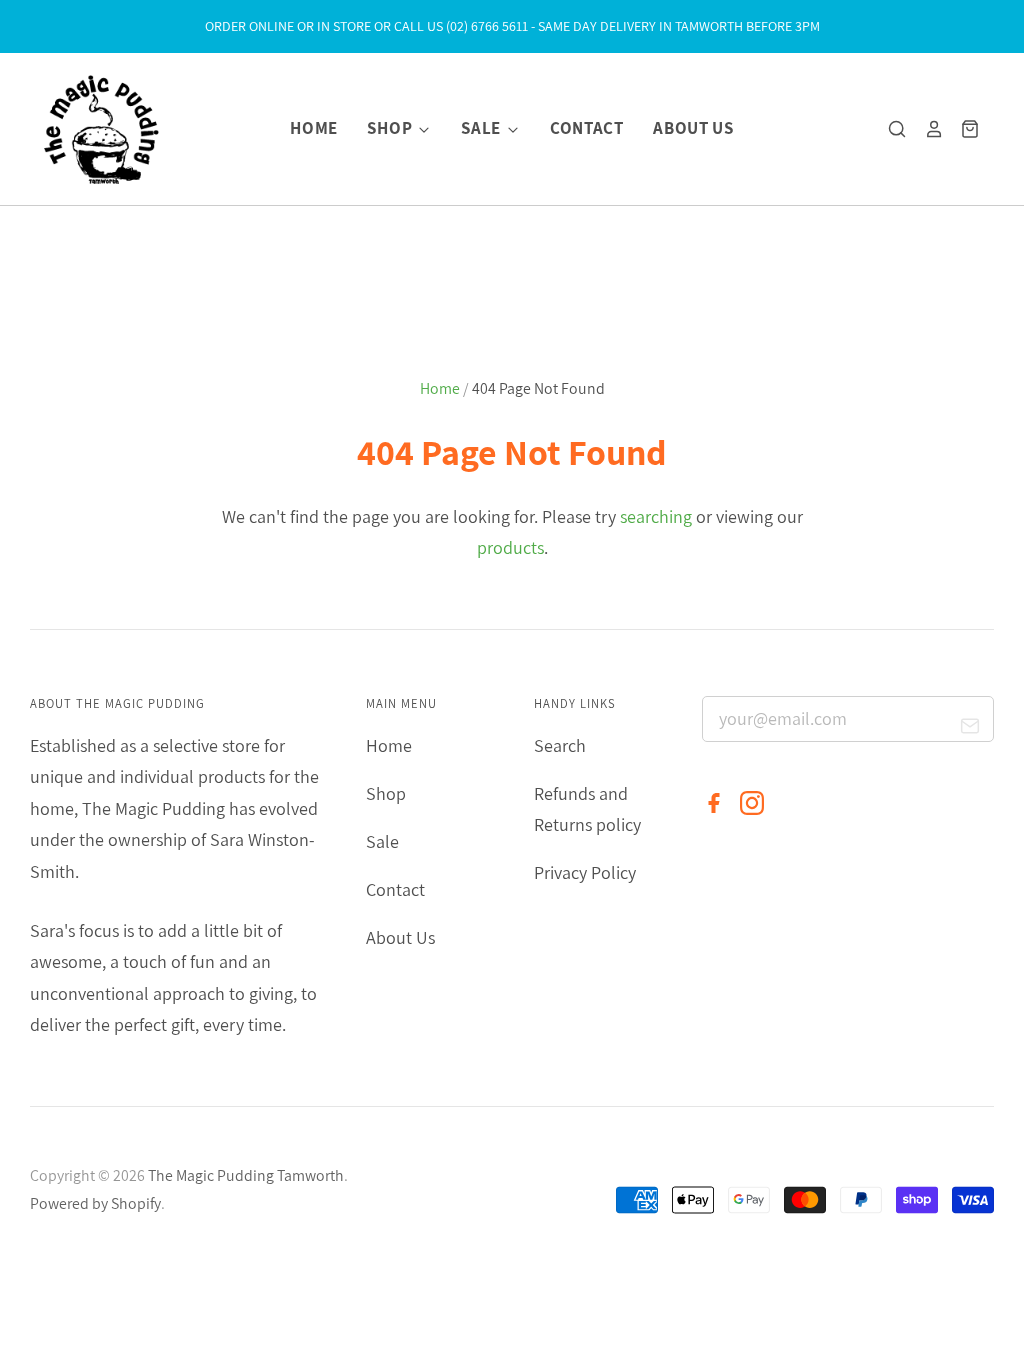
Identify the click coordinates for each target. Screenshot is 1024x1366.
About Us (693, 128)
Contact (587, 128)
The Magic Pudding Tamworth (246, 1175)
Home (314, 128)
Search (560, 745)
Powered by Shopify (95, 1203)
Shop (391, 128)
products (510, 547)
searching (656, 516)
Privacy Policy (585, 872)
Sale (482, 128)
